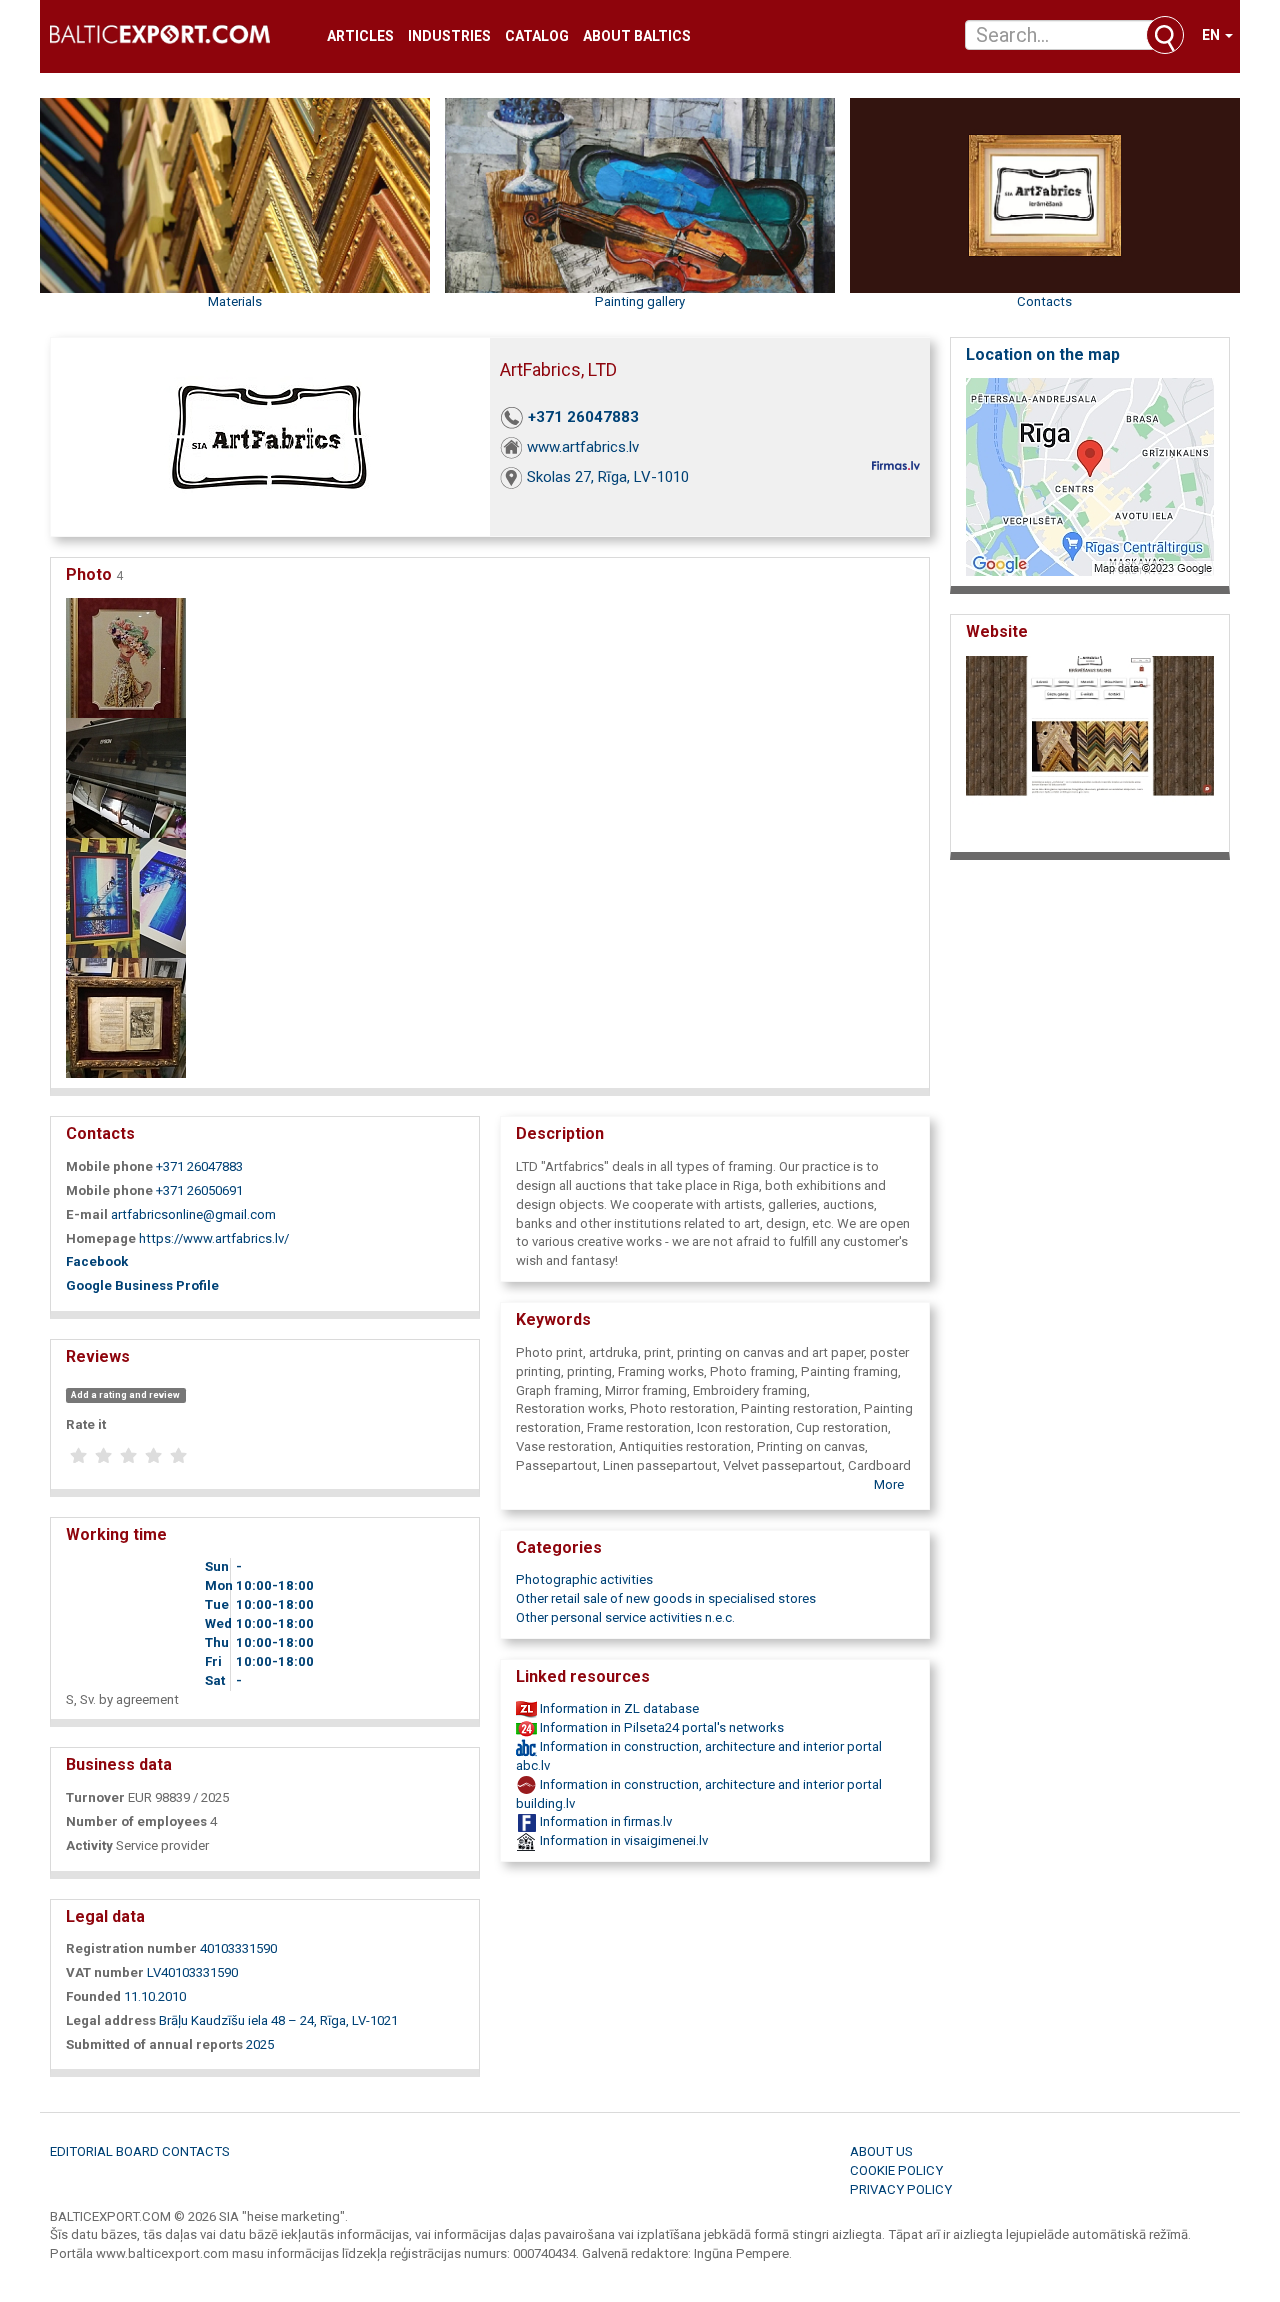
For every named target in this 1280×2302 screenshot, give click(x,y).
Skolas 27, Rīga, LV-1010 (608, 477)
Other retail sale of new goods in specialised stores (666, 1598)
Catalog (537, 36)
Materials (235, 301)
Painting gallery (640, 301)
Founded (93, 1996)
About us (881, 2151)
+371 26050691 (199, 1190)
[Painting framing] (126, 657)
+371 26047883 (583, 417)
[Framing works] (126, 897)
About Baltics (637, 36)
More (889, 1484)
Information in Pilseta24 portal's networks (660, 1727)
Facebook (97, 1261)
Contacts (1044, 301)
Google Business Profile (142, 1285)
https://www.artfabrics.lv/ (214, 1238)
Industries (449, 36)
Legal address (111, 2020)
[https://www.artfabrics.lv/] (1090, 748)
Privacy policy (901, 2189)
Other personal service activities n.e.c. (625, 1617)
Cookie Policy (896, 2170)
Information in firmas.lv (604, 1821)
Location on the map (1043, 354)
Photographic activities (584, 1579)
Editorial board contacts (140, 2151)
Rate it (86, 1424)
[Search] (1165, 35)
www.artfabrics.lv (583, 447)
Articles (360, 36)
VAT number (105, 1972)
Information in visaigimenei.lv (622, 1840)
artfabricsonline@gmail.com (193, 1214)
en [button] (1212, 35)
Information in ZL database (618, 1708)
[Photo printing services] (126, 777)
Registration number (131, 1948)
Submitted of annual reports (154, 2044)
